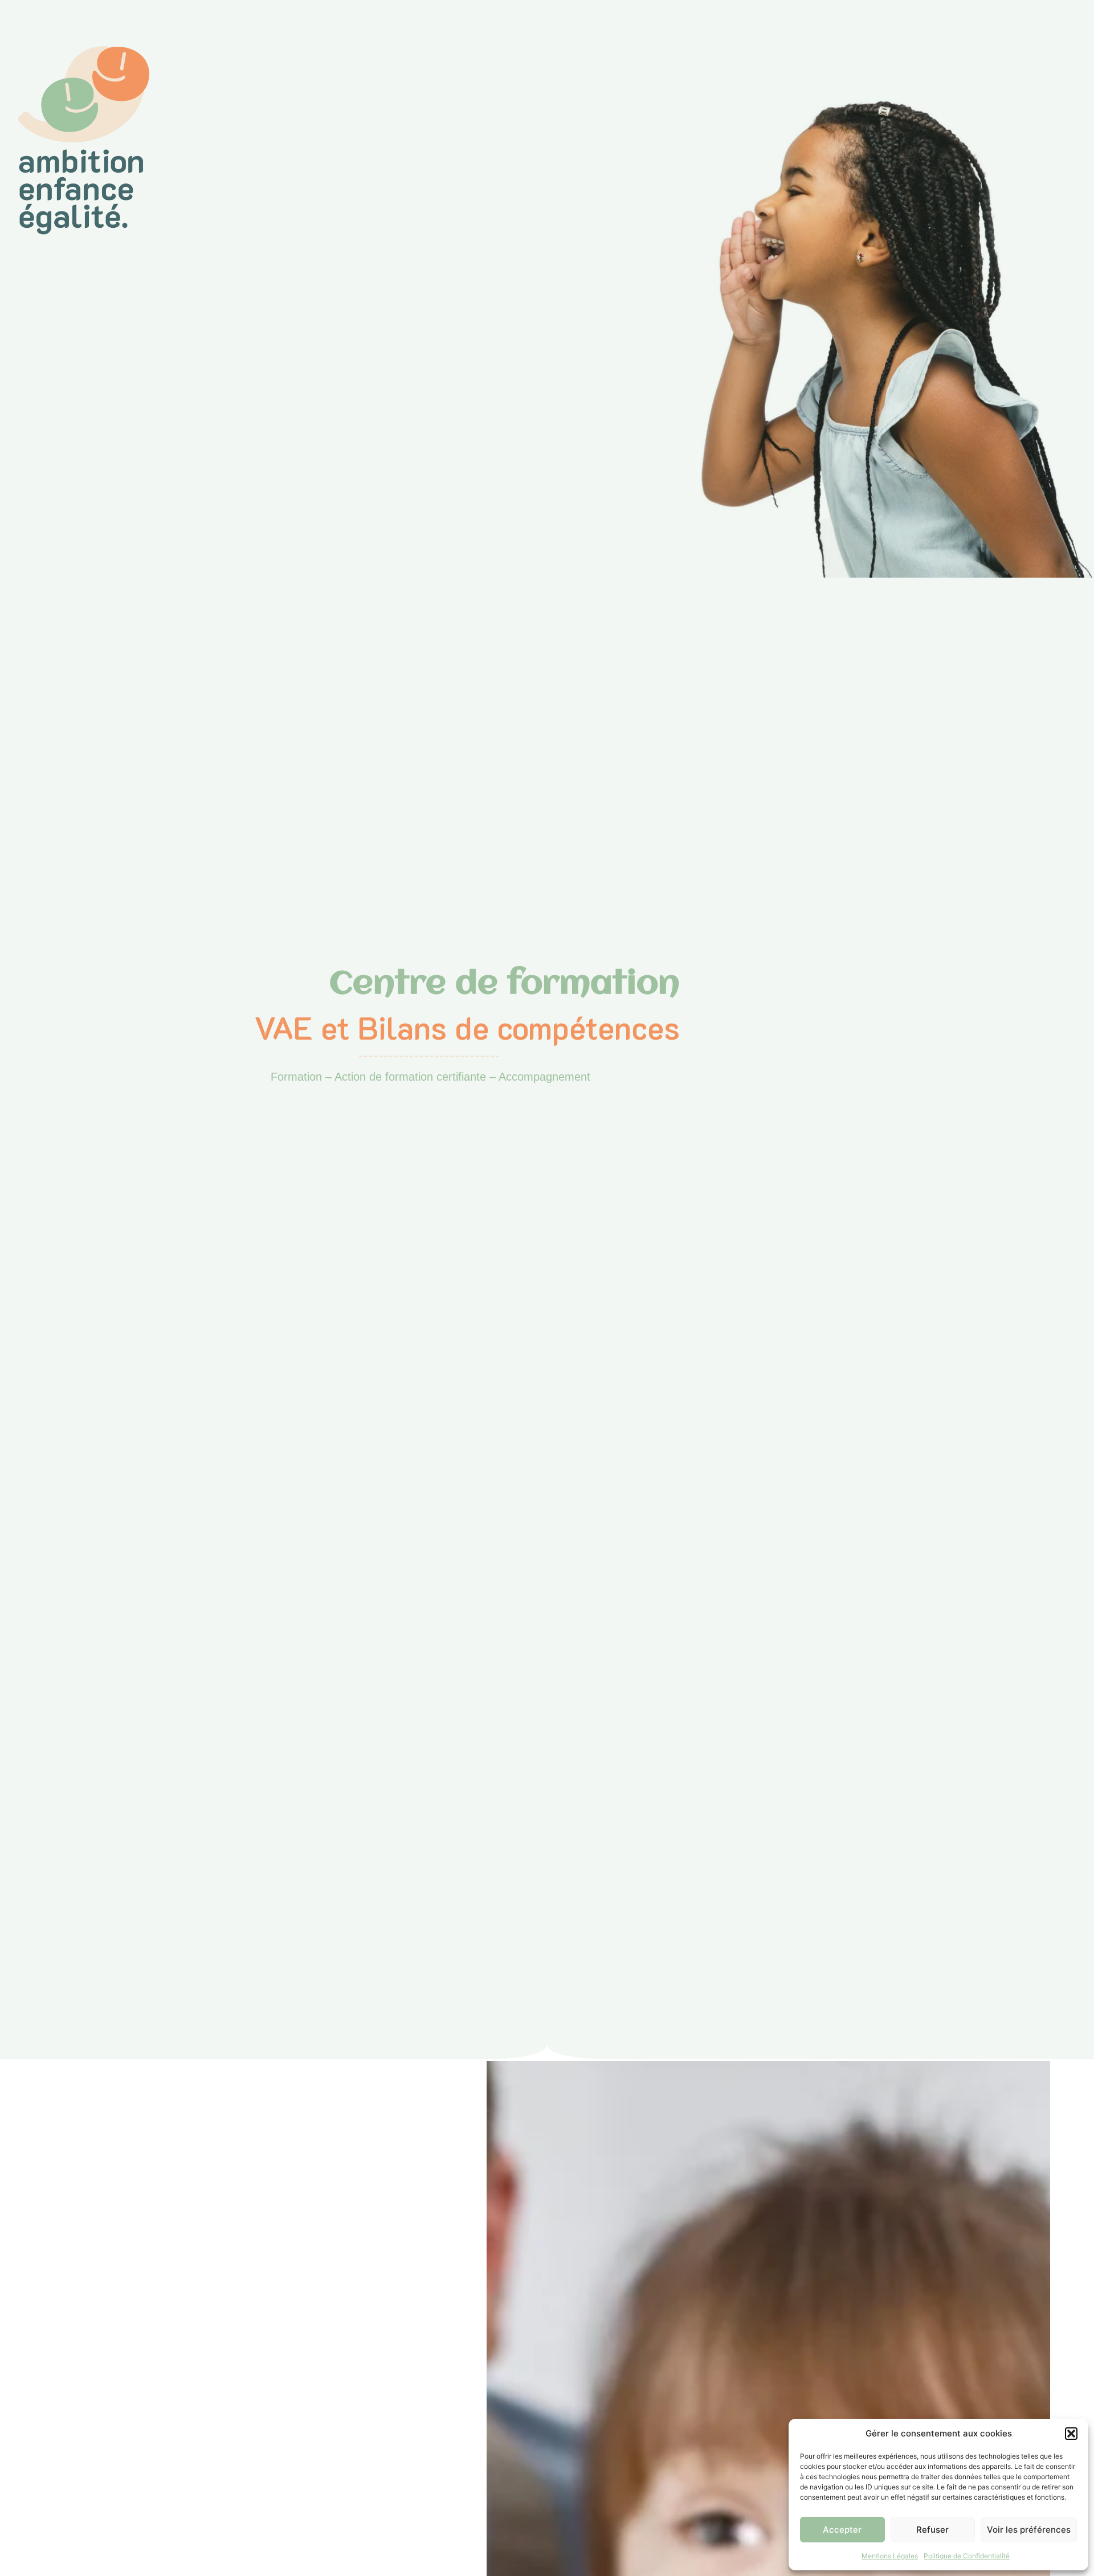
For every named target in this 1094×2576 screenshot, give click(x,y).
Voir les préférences (1029, 2530)
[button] (1071, 2434)
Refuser (932, 2530)
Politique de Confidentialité (967, 2556)
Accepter (842, 2530)
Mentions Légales (890, 2556)
